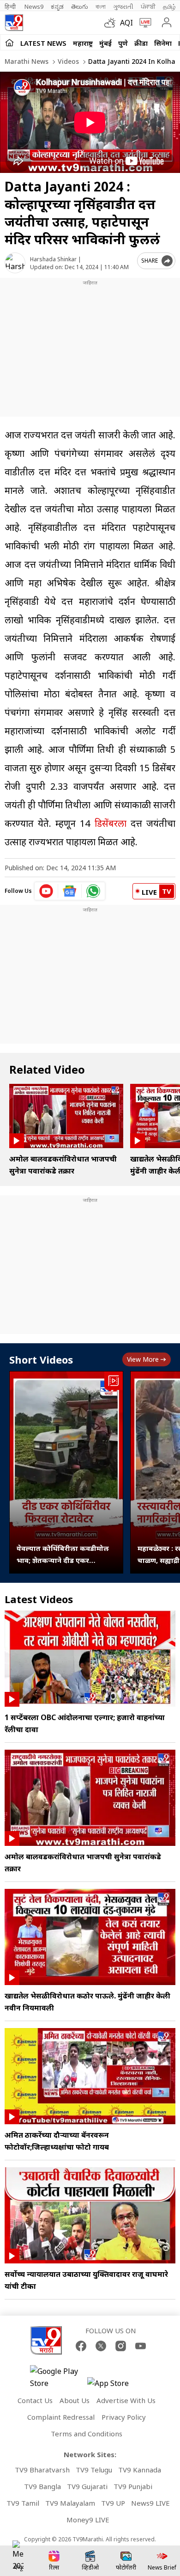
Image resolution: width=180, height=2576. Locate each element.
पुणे (123, 43)
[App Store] (115, 2386)
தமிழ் (169, 6)
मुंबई (105, 43)
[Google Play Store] (58, 2377)
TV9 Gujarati (87, 2486)
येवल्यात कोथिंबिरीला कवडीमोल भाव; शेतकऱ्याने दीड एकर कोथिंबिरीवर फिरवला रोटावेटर (63, 1555)
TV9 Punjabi (133, 2486)
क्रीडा (141, 43)
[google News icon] (70, 891)
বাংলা (101, 6)
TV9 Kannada (140, 2470)
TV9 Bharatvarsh (42, 2470)
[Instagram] (121, 2346)
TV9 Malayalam (70, 2503)
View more (143, 1359)
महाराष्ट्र (83, 43)
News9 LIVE (150, 2503)
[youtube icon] (46, 891)
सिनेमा (163, 43)
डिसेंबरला (111, 823)
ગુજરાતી (123, 6)
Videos (67, 61)
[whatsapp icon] (93, 891)
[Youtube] (141, 2346)
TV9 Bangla (42, 2486)
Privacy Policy (124, 2417)
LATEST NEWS (43, 43)
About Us (75, 2400)
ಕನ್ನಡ (57, 6)
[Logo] (14, 23)
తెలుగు (80, 6)
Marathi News (27, 61)
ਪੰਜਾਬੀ (148, 6)
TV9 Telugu (94, 2470)
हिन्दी (11, 6)
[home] (9, 43)
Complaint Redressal (61, 2417)
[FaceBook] (81, 2346)
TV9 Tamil (23, 2503)
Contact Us (35, 2400)
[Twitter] (101, 2346)
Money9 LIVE (88, 2520)
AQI (126, 23)
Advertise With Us (126, 2400)
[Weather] (112, 23)
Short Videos (41, 1359)
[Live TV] (143, 23)
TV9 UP (113, 2503)
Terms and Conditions (87, 2434)
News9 (34, 6)
